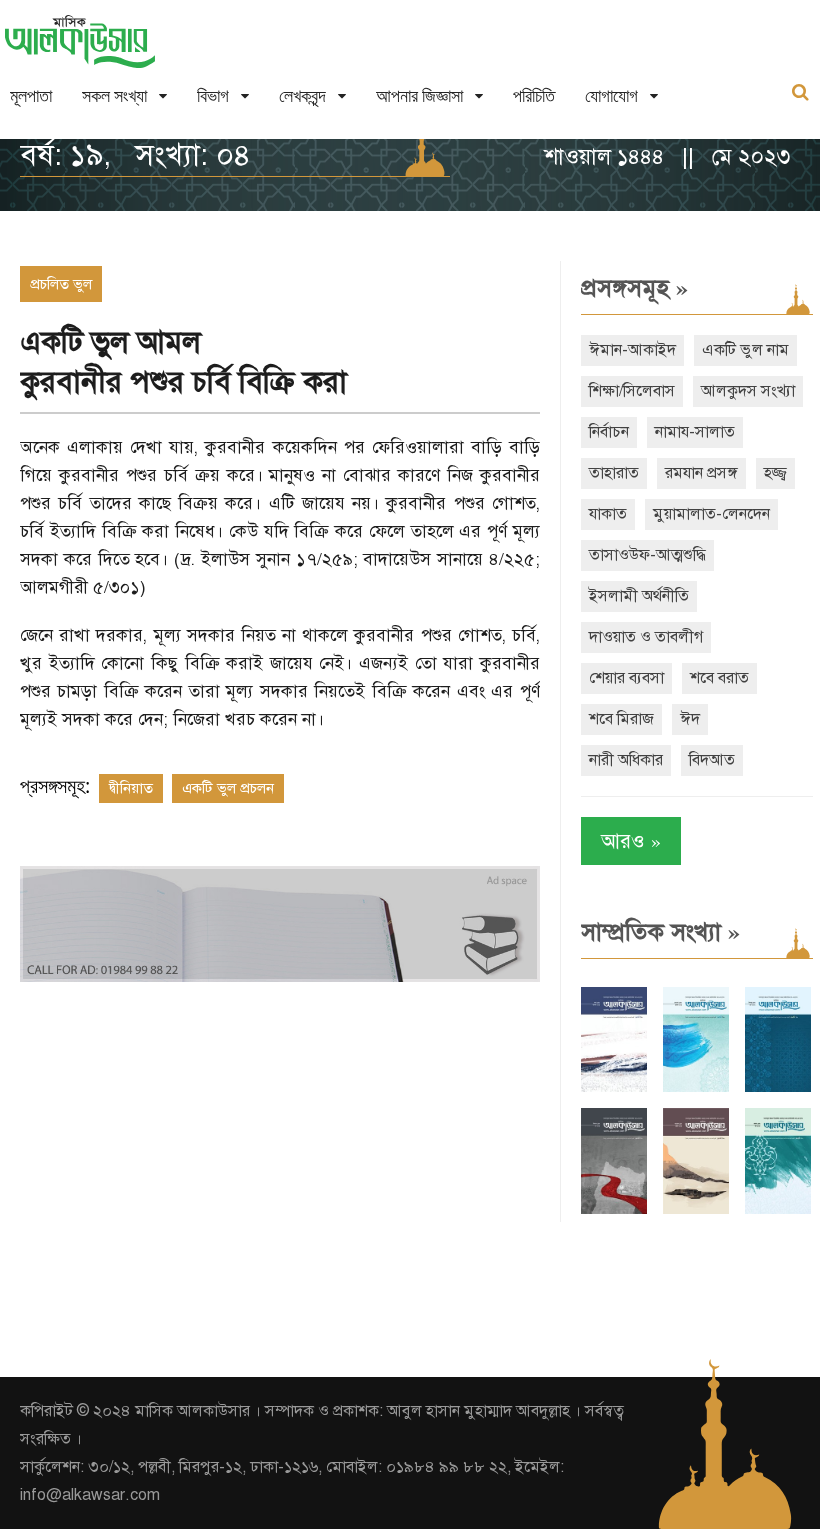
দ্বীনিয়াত (131, 788)
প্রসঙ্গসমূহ (634, 288)
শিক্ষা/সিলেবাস (632, 391)
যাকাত (608, 514)
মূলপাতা (31, 95)
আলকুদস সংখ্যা (748, 391)
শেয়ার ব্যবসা (626, 678)
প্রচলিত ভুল (61, 284)
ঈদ (690, 719)
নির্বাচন (609, 432)
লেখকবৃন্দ (302, 95)
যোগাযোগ (611, 95)
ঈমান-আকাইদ (632, 350)
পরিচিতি (534, 95)
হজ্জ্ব (775, 473)
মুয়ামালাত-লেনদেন (711, 514)
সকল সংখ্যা (114, 95)
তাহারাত (614, 473)
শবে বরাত (719, 678)
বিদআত (712, 760)
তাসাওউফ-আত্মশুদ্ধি (647, 555)
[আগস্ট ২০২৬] (614, 1087)
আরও (631, 840)
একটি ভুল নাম (745, 350)
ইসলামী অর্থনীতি (639, 596)
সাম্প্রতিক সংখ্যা (660, 932)
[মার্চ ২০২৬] (778, 1209)
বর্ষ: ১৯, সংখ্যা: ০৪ (135, 155)
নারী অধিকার (626, 760)
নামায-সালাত (695, 432)
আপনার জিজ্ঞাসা (419, 95)
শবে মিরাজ (621, 719)
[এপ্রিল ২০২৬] (696, 1209)
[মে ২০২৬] (614, 1209)
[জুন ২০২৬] (778, 1087)
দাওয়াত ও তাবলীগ (646, 637)
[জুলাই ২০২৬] (696, 1087)
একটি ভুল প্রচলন (228, 788)
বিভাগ (213, 95)
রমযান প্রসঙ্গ (701, 473)
